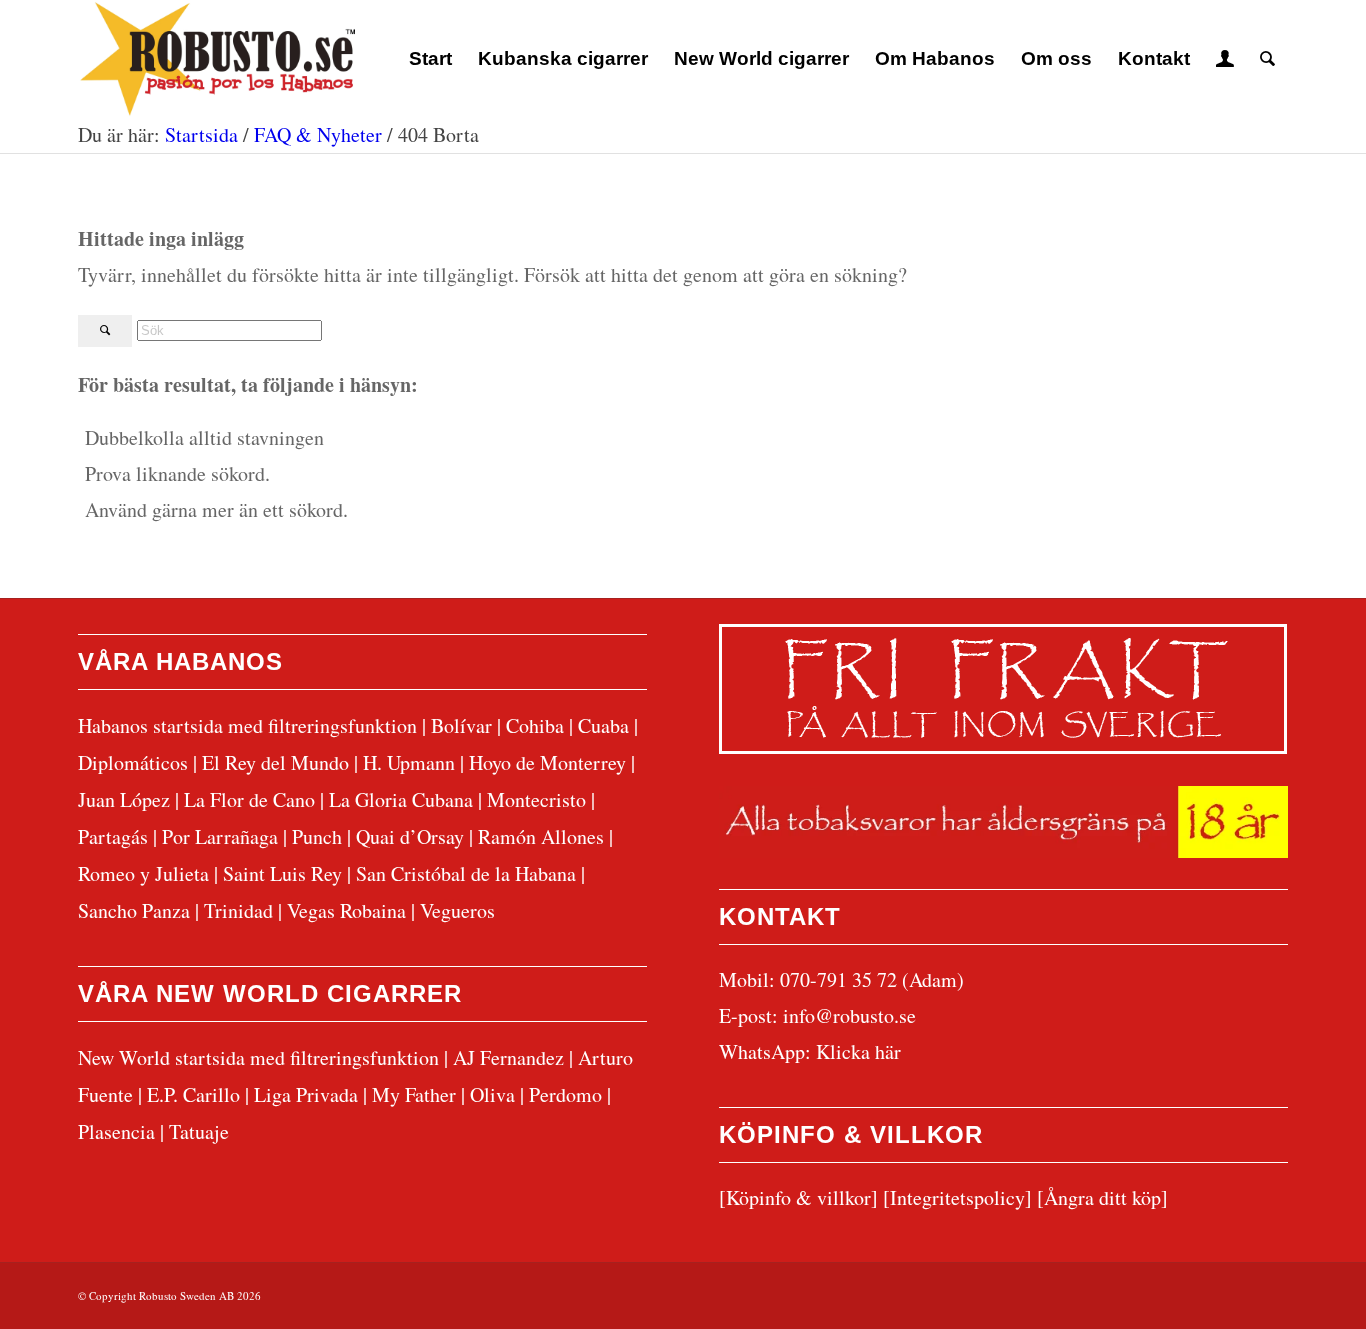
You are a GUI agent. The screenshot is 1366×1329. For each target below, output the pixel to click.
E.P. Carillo (193, 1094)
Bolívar (461, 725)
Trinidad (238, 910)
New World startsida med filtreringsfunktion (258, 1057)
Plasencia (116, 1131)
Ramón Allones (541, 836)
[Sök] (1267, 59)
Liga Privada (306, 1094)
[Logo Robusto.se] (216, 59)
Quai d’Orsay (410, 836)
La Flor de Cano (249, 799)
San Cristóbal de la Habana (466, 873)
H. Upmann (409, 762)
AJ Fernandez (508, 1057)
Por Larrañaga (220, 836)
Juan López (124, 799)
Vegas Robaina (346, 910)
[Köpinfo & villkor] (798, 1197)
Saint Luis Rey (282, 873)
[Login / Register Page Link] (1225, 59)
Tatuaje (199, 1131)
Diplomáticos (133, 762)
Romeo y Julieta (143, 873)
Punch (317, 836)
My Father (414, 1094)
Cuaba (603, 725)
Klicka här (858, 1051)
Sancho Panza (134, 910)
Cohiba (535, 725)
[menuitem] (430, 59)
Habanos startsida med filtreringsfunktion (247, 725)
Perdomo (565, 1094)
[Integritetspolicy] (957, 1197)
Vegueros (457, 910)
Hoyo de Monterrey (547, 762)
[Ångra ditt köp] (1102, 1197)
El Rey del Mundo (275, 762)
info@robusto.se (849, 1015)
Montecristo (536, 799)
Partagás (113, 836)
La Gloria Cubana (401, 799)
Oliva (492, 1094)
